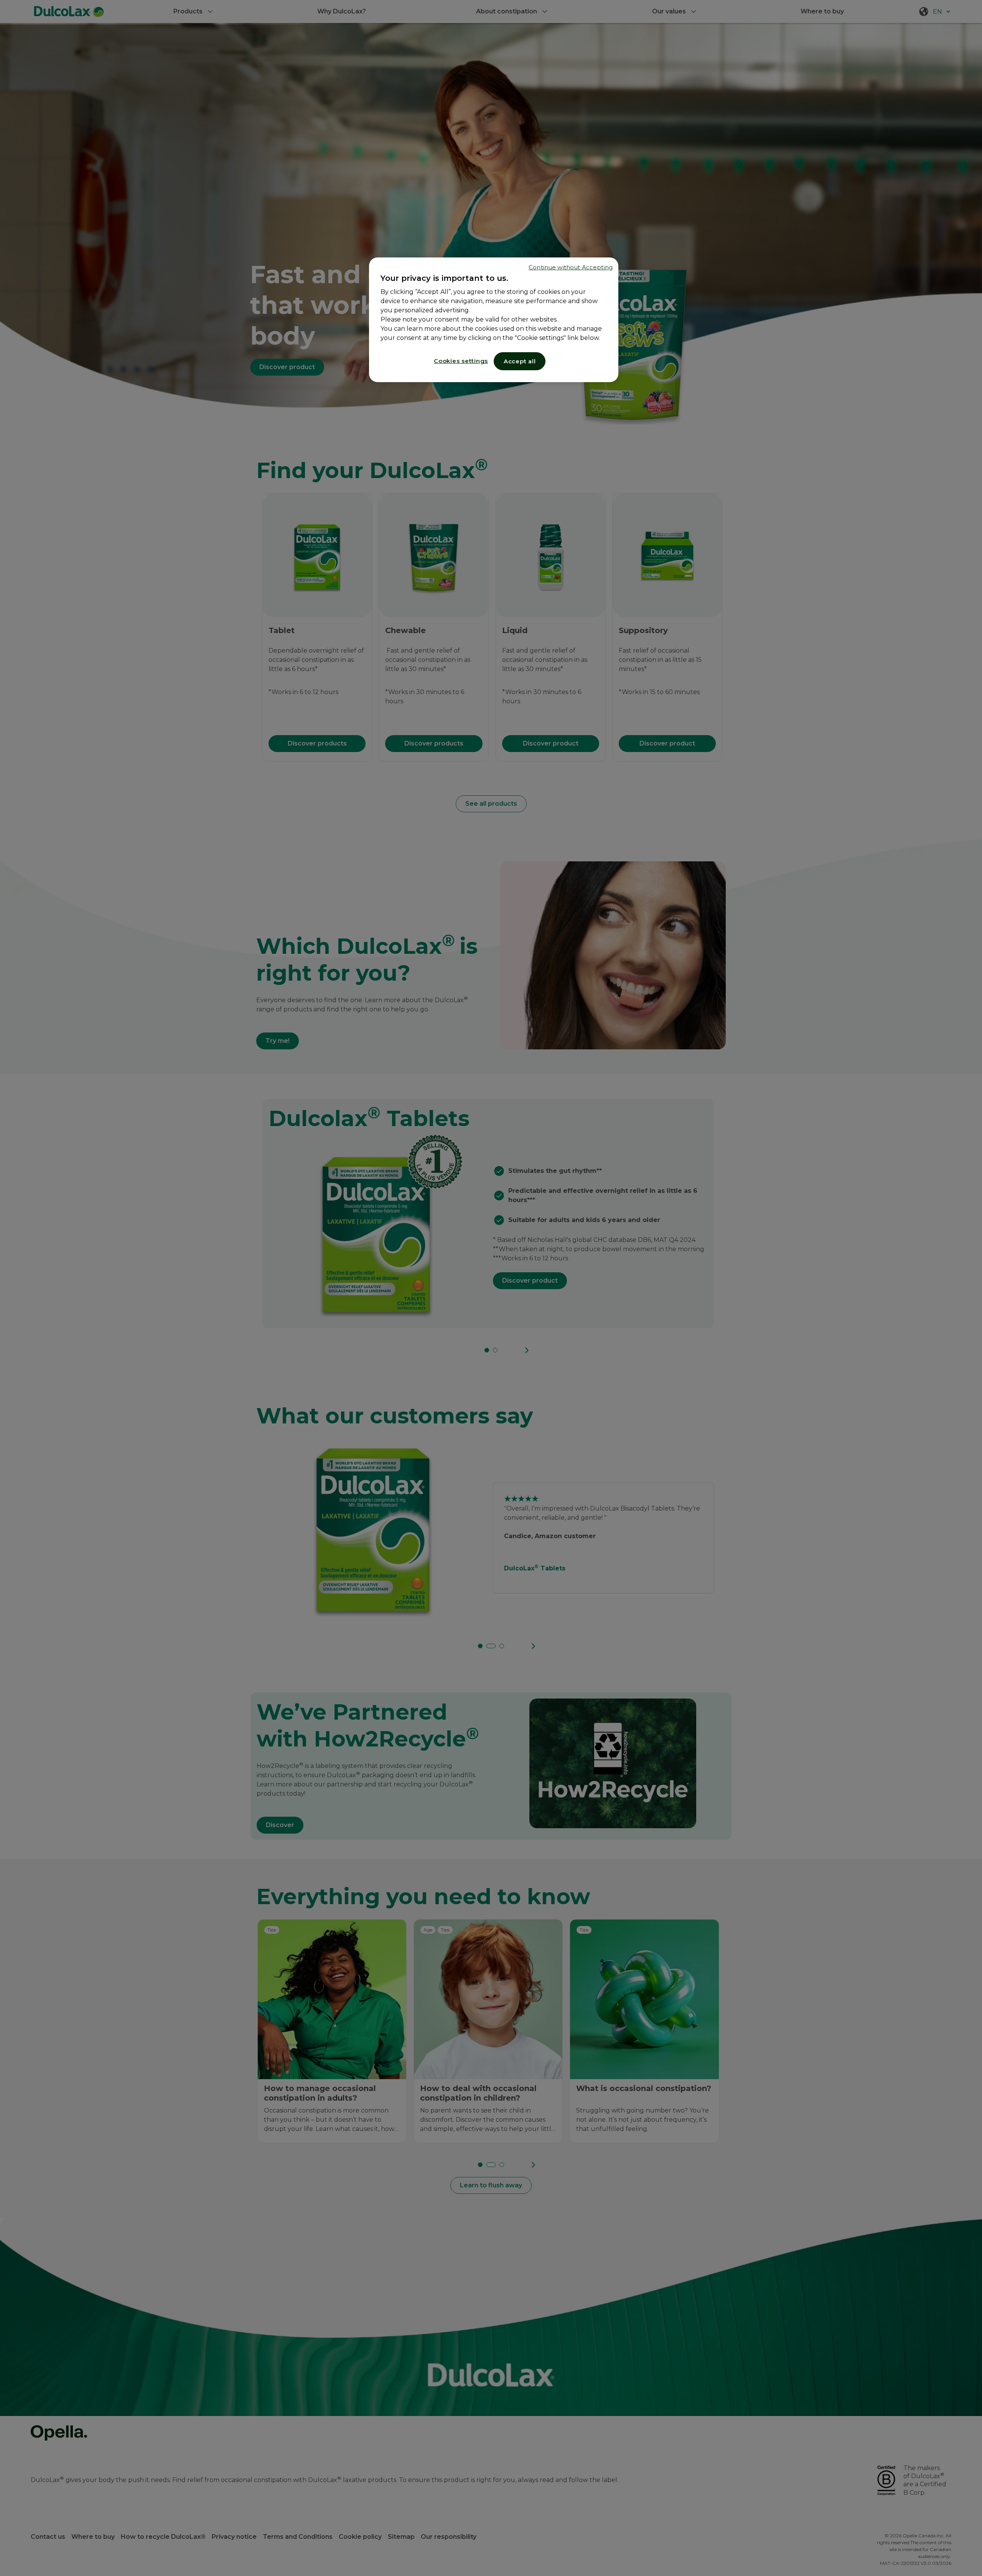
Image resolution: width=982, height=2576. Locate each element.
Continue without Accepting (571, 267)
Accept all (520, 361)
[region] (494, 320)
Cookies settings (461, 361)
